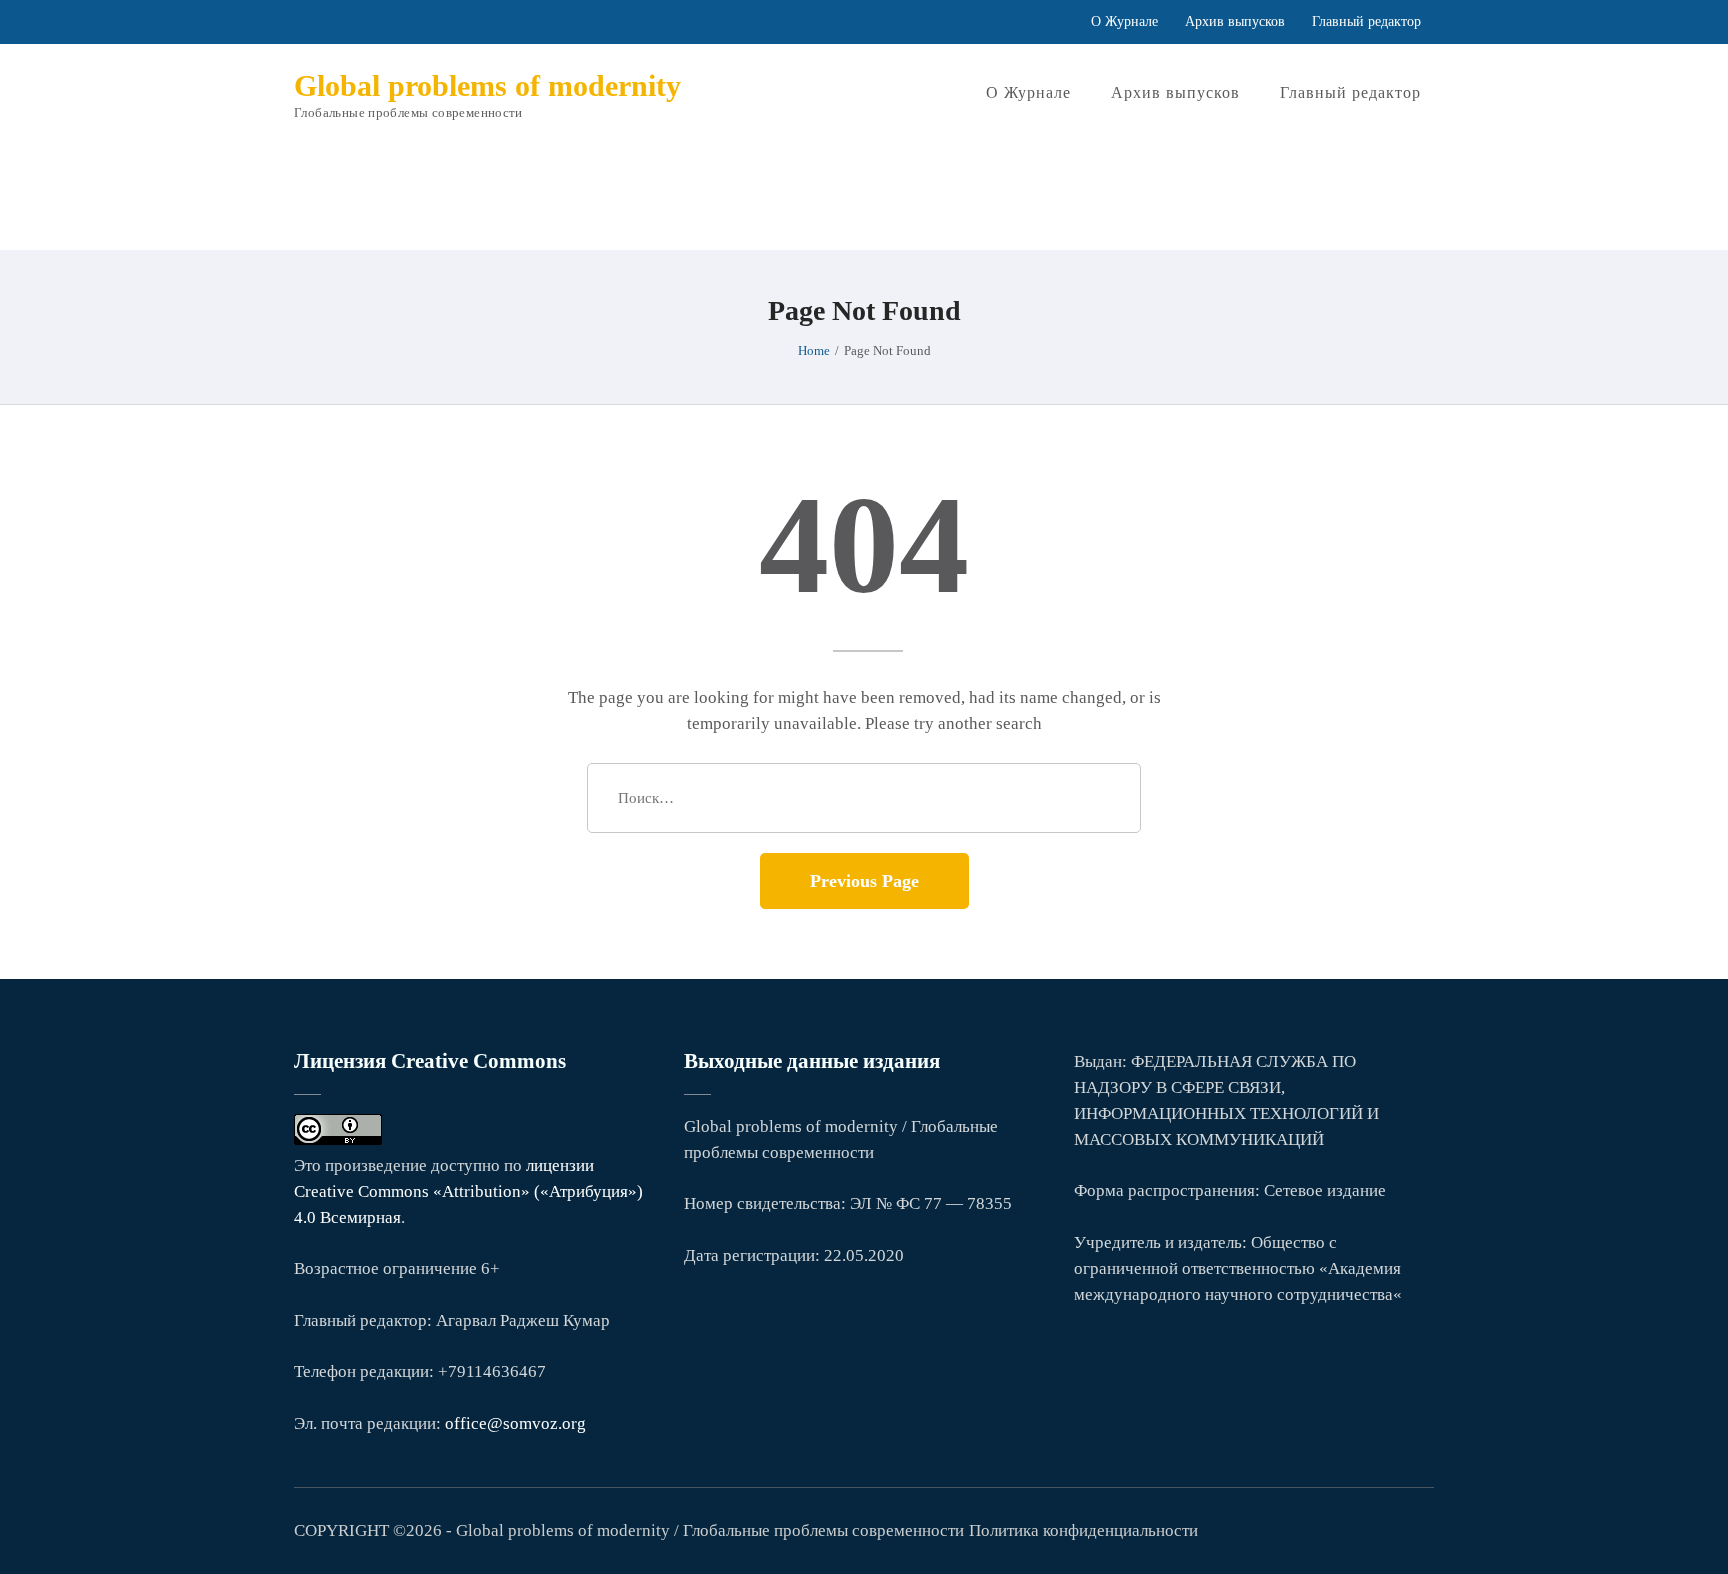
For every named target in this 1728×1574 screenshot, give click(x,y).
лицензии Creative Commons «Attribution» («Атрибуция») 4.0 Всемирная (468, 1191)
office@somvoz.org (515, 1423)
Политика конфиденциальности (1083, 1530)
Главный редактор (1366, 21)
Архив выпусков (1235, 21)
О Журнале (1124, 21)
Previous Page (864, 881)
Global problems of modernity (487, 85)
